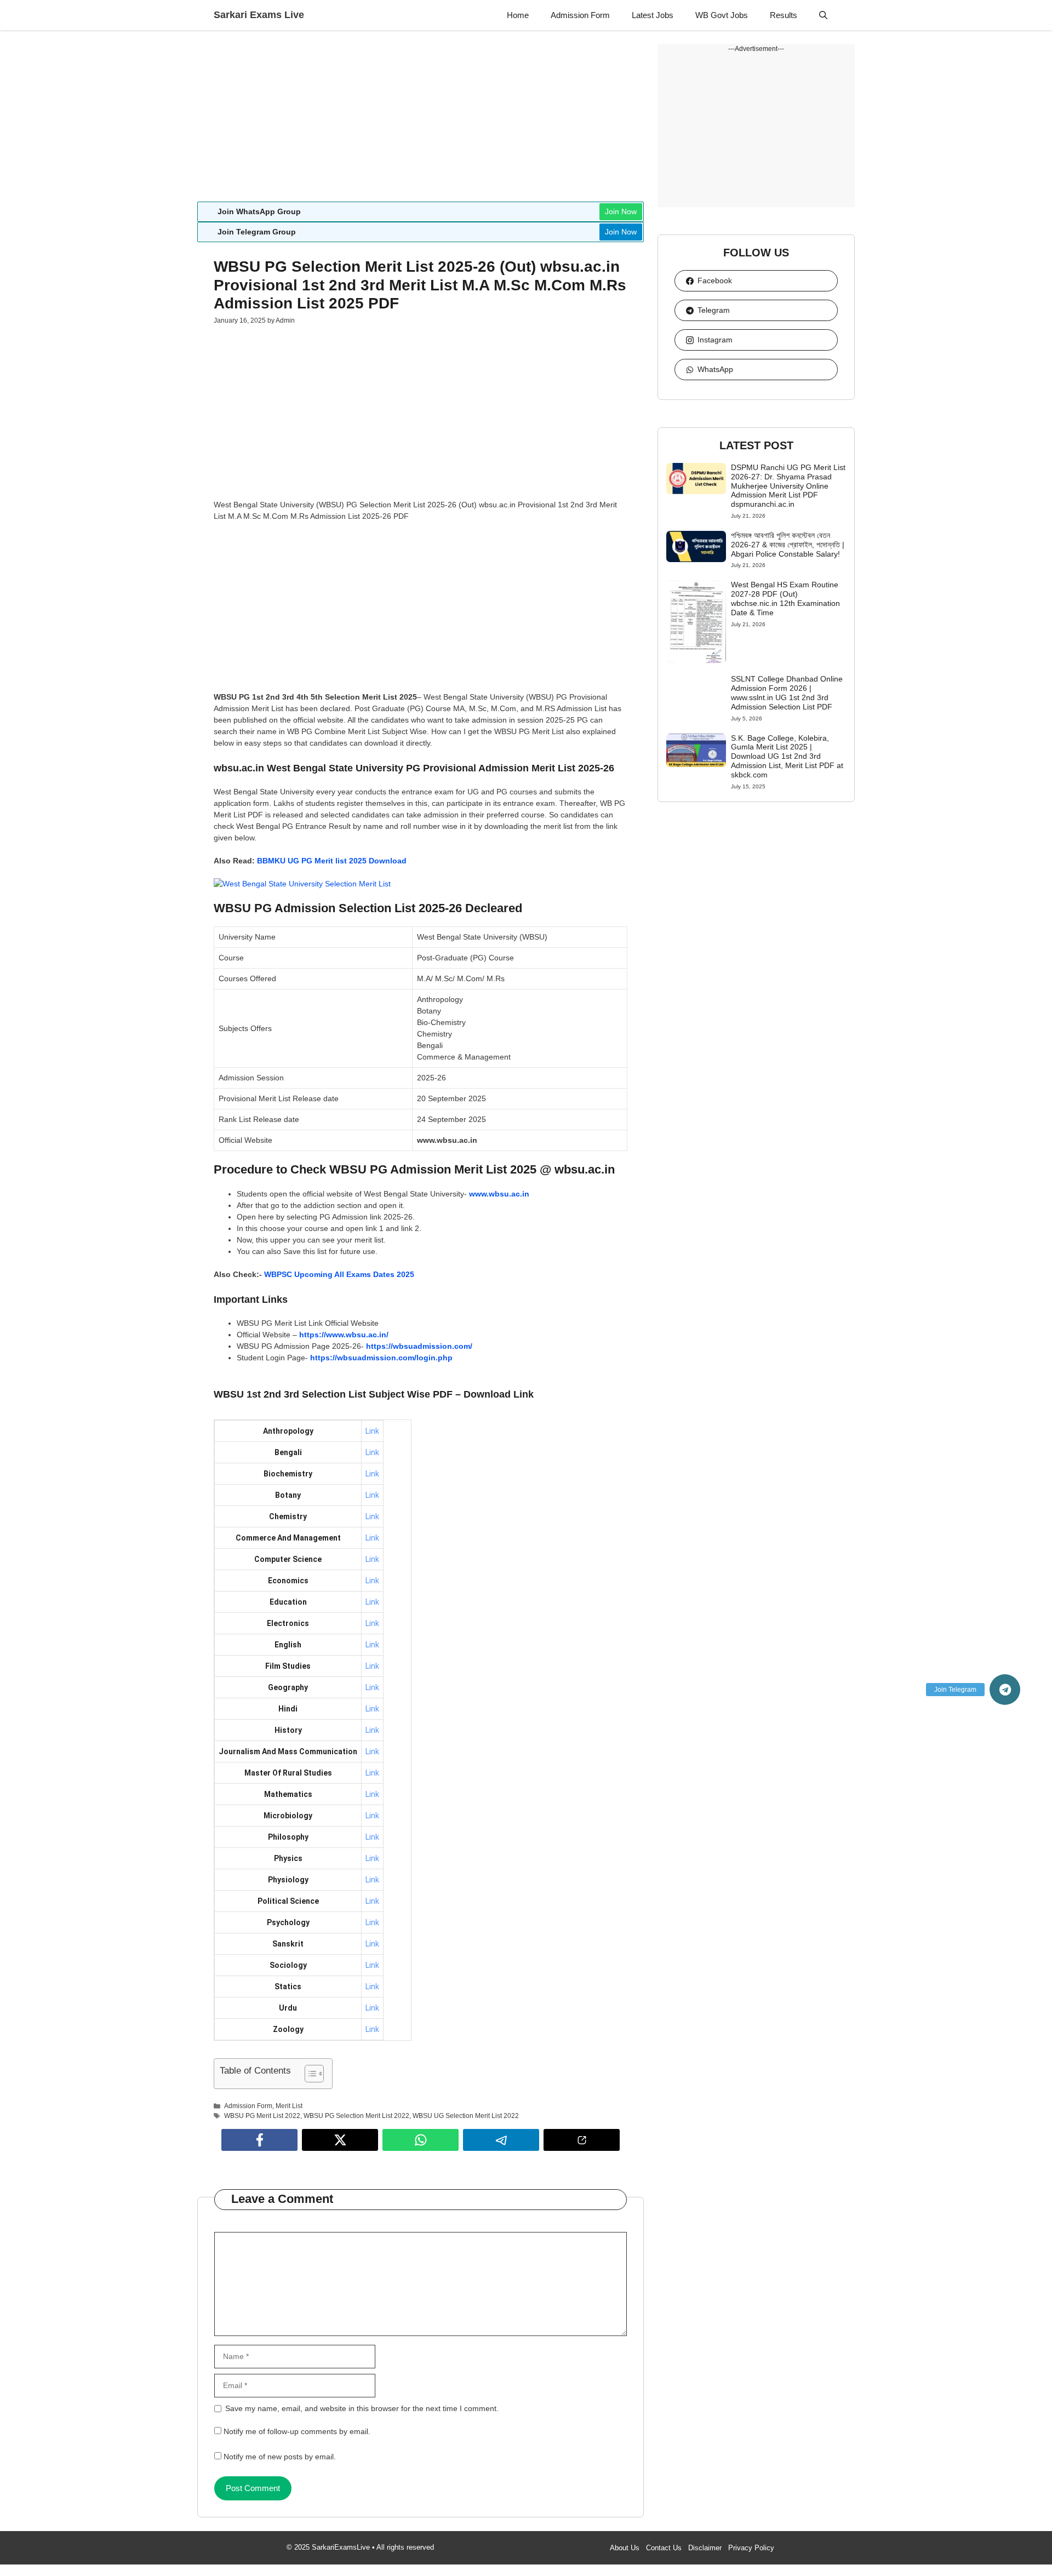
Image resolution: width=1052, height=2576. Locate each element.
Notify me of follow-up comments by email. (297, 2431)
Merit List (289, 2106)
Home (518, 15)
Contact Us (664, 2548)
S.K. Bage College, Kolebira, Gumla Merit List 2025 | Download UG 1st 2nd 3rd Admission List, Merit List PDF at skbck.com (787, 756)
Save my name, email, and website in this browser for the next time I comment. (362, 2408)
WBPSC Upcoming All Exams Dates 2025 (339, 1274)
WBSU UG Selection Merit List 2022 (466, 2116)
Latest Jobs (653, 15)
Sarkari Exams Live (259, 15)
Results (784, 15)
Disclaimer (705, 2548)
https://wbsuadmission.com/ (419, 1346)
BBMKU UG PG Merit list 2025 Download (332, 861)
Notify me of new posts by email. (280, 2457)
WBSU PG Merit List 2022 (262, 2116)
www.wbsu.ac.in (499, 1194)
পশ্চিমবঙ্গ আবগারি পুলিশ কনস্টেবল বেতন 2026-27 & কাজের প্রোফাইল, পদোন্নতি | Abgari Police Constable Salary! (788, 545)
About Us (625, 2548)
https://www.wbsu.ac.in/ (344, 1335)
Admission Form (580, 15)
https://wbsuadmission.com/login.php (381, 1358)
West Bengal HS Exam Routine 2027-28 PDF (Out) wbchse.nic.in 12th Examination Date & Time (785, 598)
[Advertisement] (421, 121)
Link (372, 1431)
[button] (823, 15)
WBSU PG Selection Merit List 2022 (356, 2116)
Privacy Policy (751, 2548)
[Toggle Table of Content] (309, 2074)
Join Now (621, 211)
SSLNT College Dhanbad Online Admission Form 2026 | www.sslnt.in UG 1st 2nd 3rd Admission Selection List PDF (787, 692)
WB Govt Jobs (722, 15)
